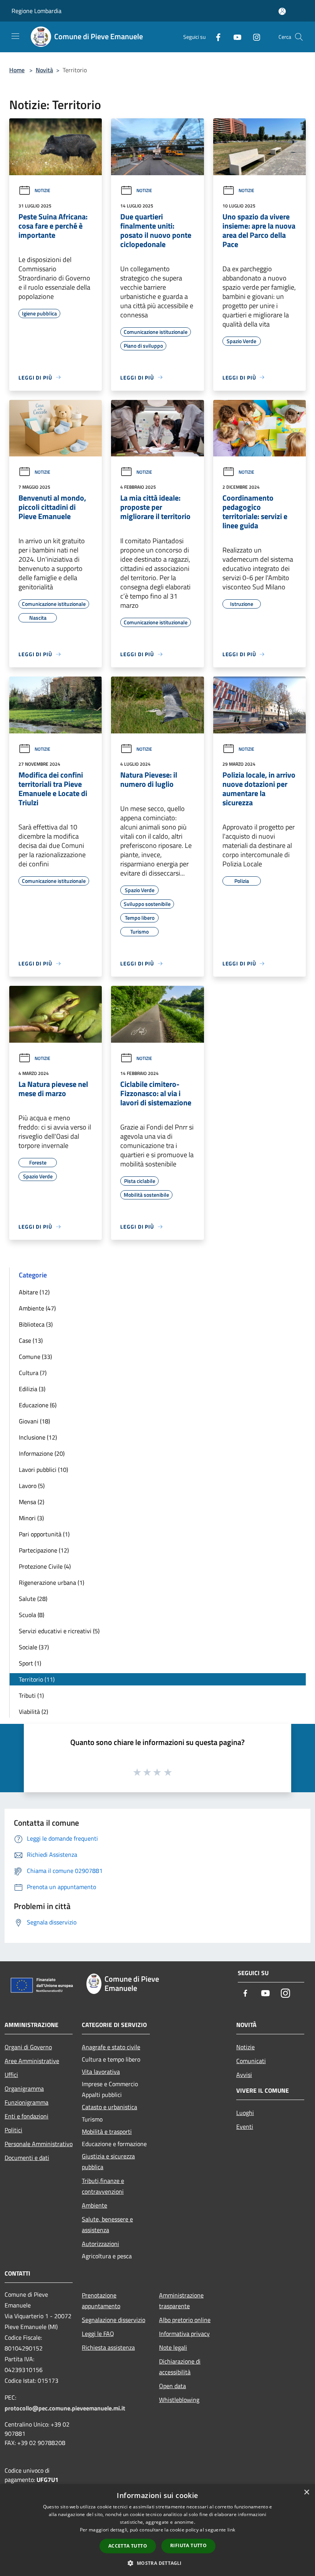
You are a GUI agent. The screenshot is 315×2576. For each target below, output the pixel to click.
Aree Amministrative (32, 2061)
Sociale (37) (34, 1647)
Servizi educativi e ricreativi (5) (59, 1631)
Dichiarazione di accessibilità (180, 2367)
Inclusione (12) (38, 1437)
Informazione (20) (42, 1453)
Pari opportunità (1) (44, 1534)
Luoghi (245, 2113)
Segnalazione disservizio (114, 2320)
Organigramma (24, 2088)
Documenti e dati (27, 2158)
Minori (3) (31, 1518)
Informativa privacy (184, 2334)
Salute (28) (33, 1599)
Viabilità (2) (33, 1712)
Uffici (11, 2075)
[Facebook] (215, 37)
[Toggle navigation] (15, 36)
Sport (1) (30, 1663)
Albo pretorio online (185, 2320)
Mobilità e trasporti (107, 2131)
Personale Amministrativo (39, 2144)
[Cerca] (299, 37)
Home (17, 70)
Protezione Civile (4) (45, 1566)
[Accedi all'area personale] (282, 11)
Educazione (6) (38, 1405)
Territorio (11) (37, 1679)
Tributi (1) (31, 1695)
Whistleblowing (179, 2400)
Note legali (173, 2347)
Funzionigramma (27, 2102)
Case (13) (31, 1340)
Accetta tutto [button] (128, 2546)
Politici (13, 2130)
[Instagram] (254, 37)
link (231, 2530)
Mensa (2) (31, 1502)
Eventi (245, 2126)
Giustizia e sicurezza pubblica (108, 2161)
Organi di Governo (28, 2047)
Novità (44, 70)
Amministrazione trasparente (181, 2301)
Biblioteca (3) (36, 1324)
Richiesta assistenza (108, 2347)
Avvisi (244, 2075)
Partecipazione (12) (44, 1550)
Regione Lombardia (36, 11)
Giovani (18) (34, 1421)
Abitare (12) (34, 1292)
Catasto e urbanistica (109, 2107)
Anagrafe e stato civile (111, 2047)
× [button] (306, 2492)
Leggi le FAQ (98, 2334)
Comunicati (251, 2061)
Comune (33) (35, 1357)
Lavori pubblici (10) (43, 1470)
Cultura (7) (33, 1373)
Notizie (42, 190)
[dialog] (157, 2530)
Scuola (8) (31, 1615)
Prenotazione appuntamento (101, 2301)
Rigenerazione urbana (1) (51, 1582)
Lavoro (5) (32, 1486)
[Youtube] (234, 37)
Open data (172, 2386)
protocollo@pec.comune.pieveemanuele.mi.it (65, 2408)
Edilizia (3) (32, 1389)
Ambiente (94, 2205)
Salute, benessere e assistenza (107, 2224)
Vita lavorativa (101, 2072)
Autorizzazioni (100, 2244)
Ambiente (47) (37, 1308)
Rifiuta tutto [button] (188, 2545)
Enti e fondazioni (27, 2116)
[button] (157, 2563)
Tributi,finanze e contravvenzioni (103, 2186)
